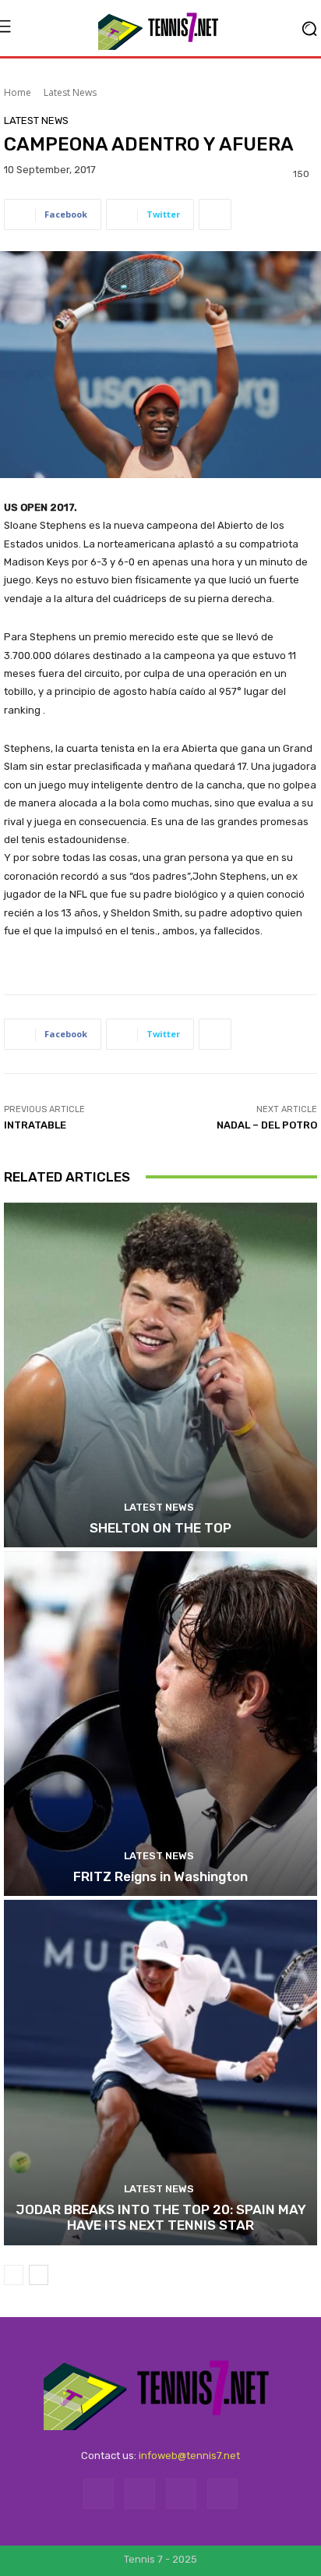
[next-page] (39, 2275)
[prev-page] (14, 2275)
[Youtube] (222, 2494)
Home (18, 92)
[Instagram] (140, 2494)
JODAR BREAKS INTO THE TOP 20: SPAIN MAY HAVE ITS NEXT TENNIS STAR (161, 2217)
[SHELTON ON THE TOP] (160, 1375)
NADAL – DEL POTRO (267, 1125)
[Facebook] (99, 2494)
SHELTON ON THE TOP (160, 1528)
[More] (215, 214)
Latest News (70, 92)
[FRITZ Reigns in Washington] (160, 1724)
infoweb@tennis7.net (189, 2456)
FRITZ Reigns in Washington (160, 1876)
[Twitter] (181, 2494)
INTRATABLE (35, 1125)
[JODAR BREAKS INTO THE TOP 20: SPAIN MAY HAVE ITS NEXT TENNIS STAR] (160, 2072)
